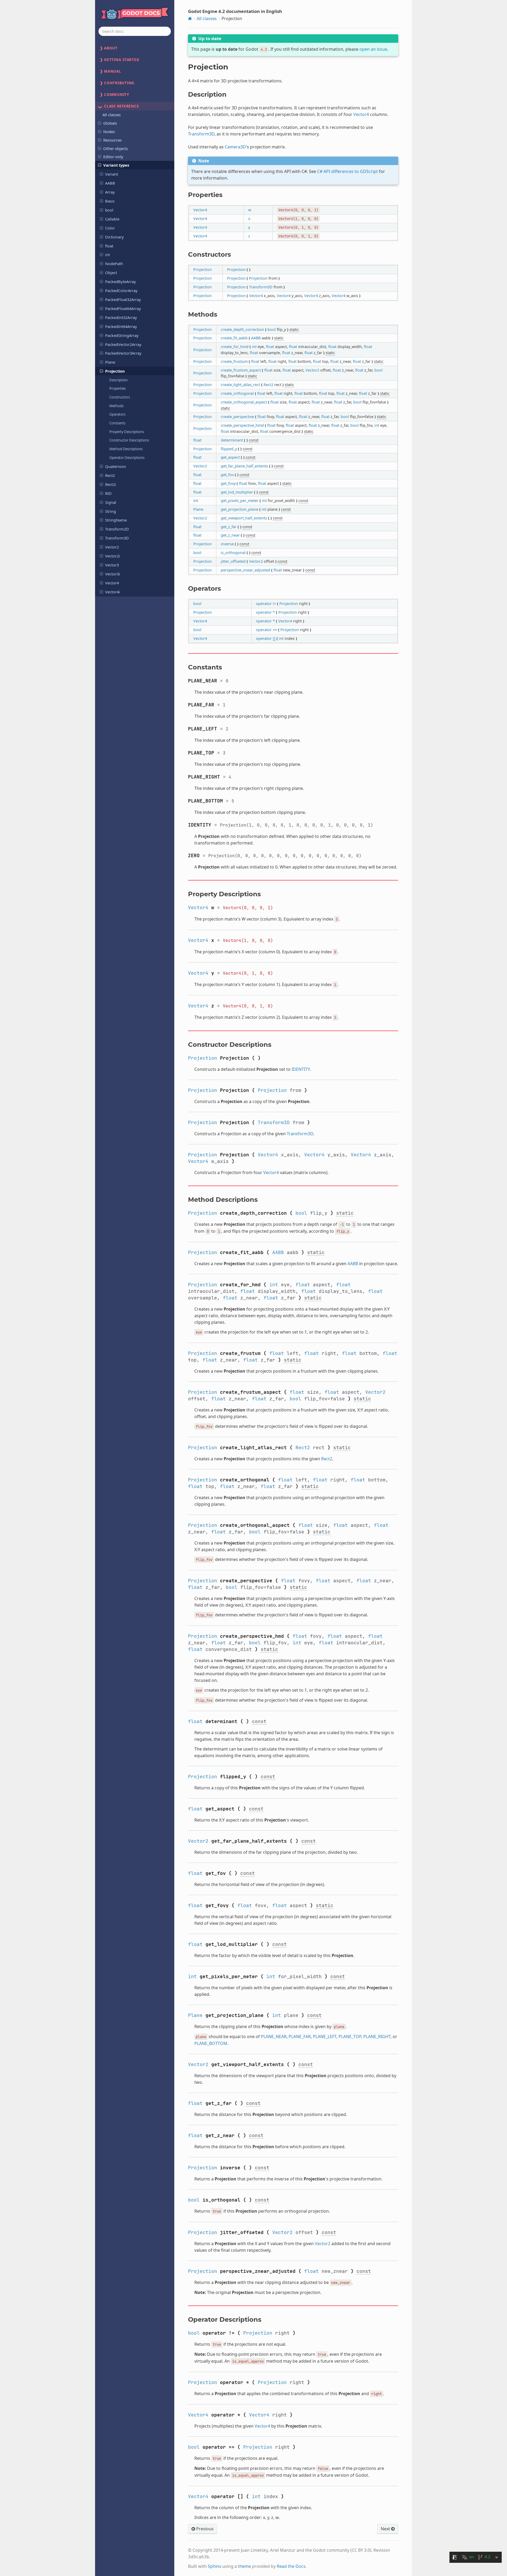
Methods (116, 406)
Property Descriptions (127, 432)
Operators (117, 414)
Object (111, 273)
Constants (117, 423)
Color (110, 228)
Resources (112, 140)
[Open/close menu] (100, 123)
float (109, 246)
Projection (115, 371)
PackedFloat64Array (123, 308)
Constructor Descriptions (129, 440)
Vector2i (112, 556)
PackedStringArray (122, 335)
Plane (110, 362)
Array (110, 192)
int (107, 255)
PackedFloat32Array (123, 299)
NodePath (114, 264)
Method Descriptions (126, 449)
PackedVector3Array (123, 353)
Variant (112, 174)
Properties (118, 388)
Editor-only (113, 157)
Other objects (116, 148)
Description (118, 380)
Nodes (109, 132)
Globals (110, 123)
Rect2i (111, 484)
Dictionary (114, 237)
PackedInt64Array (121, 326)
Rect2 (110, 475)
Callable (112, 219)
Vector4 (112, 583)
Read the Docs (291, 2566)
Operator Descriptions (127, 458)
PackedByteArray (121, 281)
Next (386, 2529)
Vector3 (112, 565)
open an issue (373, 49)
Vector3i (112, 574)
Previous (204, 2529)
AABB (110, 183)
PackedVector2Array (123, 344)
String (111, 511)
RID (108, 493)
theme (244, 2566)
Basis (110, 201)
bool (109, 210)
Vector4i (112, 592)
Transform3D (117, 538)
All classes (112, 115)
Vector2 (112, 547)
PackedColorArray (121, 290)
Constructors (120, 397)
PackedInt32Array (121, 317)
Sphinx (215, 2566)
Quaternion (116, 466)
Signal (111, 502)
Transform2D (117, 529)
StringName (116, 520)
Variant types (116, 165)
